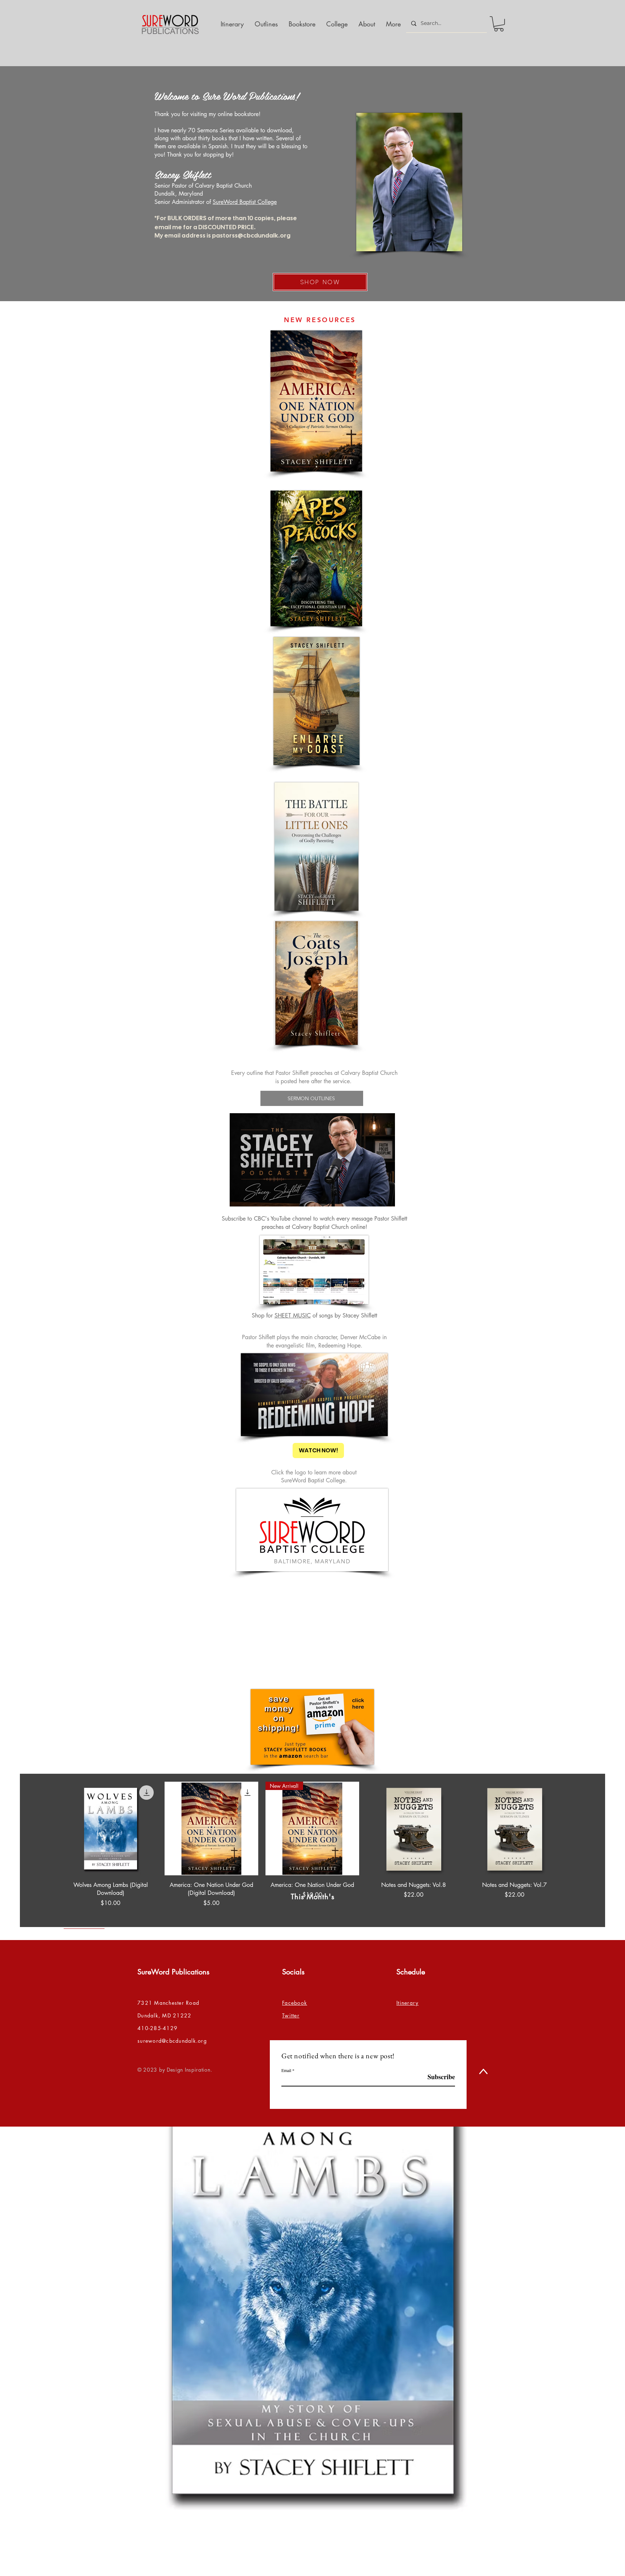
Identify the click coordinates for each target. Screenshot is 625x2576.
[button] (499, 24)
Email (286, 2070)
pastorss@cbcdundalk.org (251, 235)
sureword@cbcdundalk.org (172, 2041)
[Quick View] (110, 1829)
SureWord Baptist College (245, 202)
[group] (312, 1855)
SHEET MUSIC (293, 1315)
